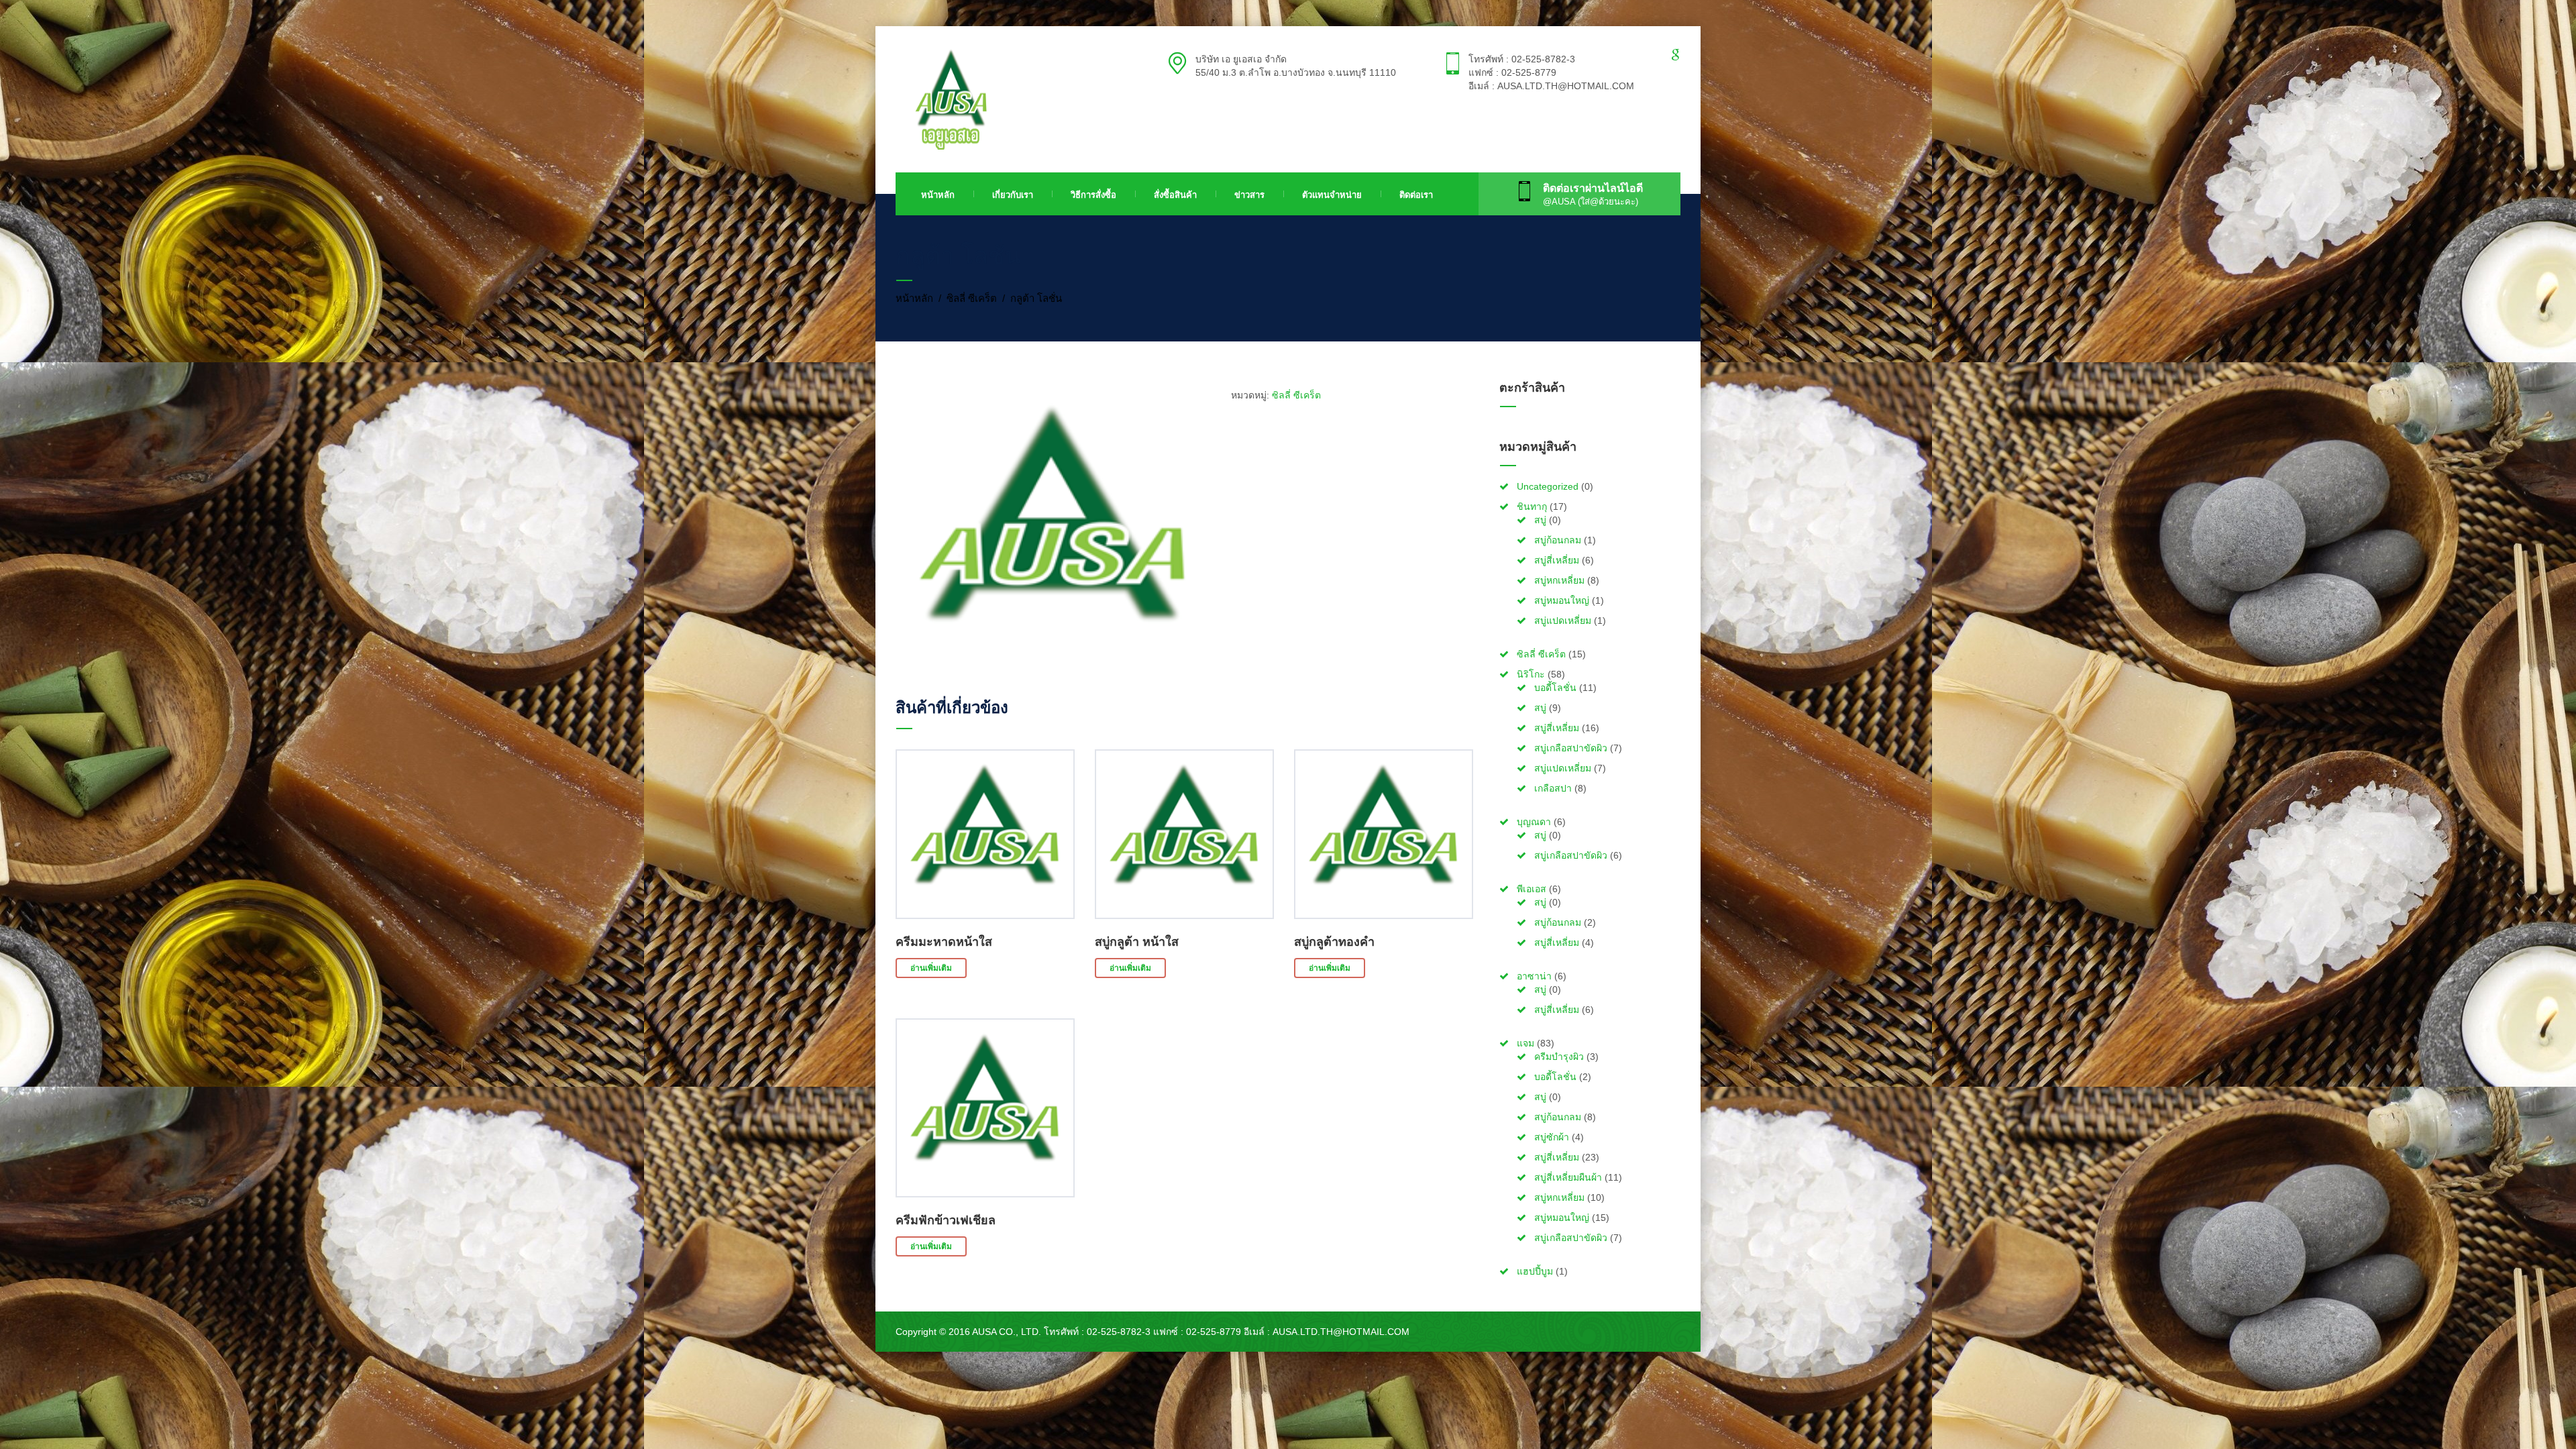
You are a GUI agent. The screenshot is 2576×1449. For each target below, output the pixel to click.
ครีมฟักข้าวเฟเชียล (946, 1220)
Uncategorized (1548, 486)
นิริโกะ (1531, 674)
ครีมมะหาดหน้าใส (944, 942)
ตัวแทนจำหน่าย (1332, 195)
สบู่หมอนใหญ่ (1562, 600)
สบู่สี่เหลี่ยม (1557, 560)
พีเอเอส (1532, 889)
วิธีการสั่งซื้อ (1093, 195)
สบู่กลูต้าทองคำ (1334, 942)
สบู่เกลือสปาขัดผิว (1571, 748)
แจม (1525, 1043)
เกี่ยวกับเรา (1013, 195)
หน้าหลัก (938, 195)
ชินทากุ (1532, 506)
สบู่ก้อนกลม (1558, 540)
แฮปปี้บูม (1535, 1271)
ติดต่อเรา (1416, 195)
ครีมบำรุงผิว (1559, 1057)
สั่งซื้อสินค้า (1175, 195)
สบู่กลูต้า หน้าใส (1137, 942)
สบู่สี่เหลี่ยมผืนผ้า (1568, 1177)
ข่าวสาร (1249, 195)
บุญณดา (1534, 822)
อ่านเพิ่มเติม (931, 968)
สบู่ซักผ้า (1552, 1137)
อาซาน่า (1534, 976)
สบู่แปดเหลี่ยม (1563, 621)
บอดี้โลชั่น (1555, 688)
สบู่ (1540, 520)
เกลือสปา (1553, 788)
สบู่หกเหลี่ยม (1559, 580)
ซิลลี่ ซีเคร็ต (972, 298)
